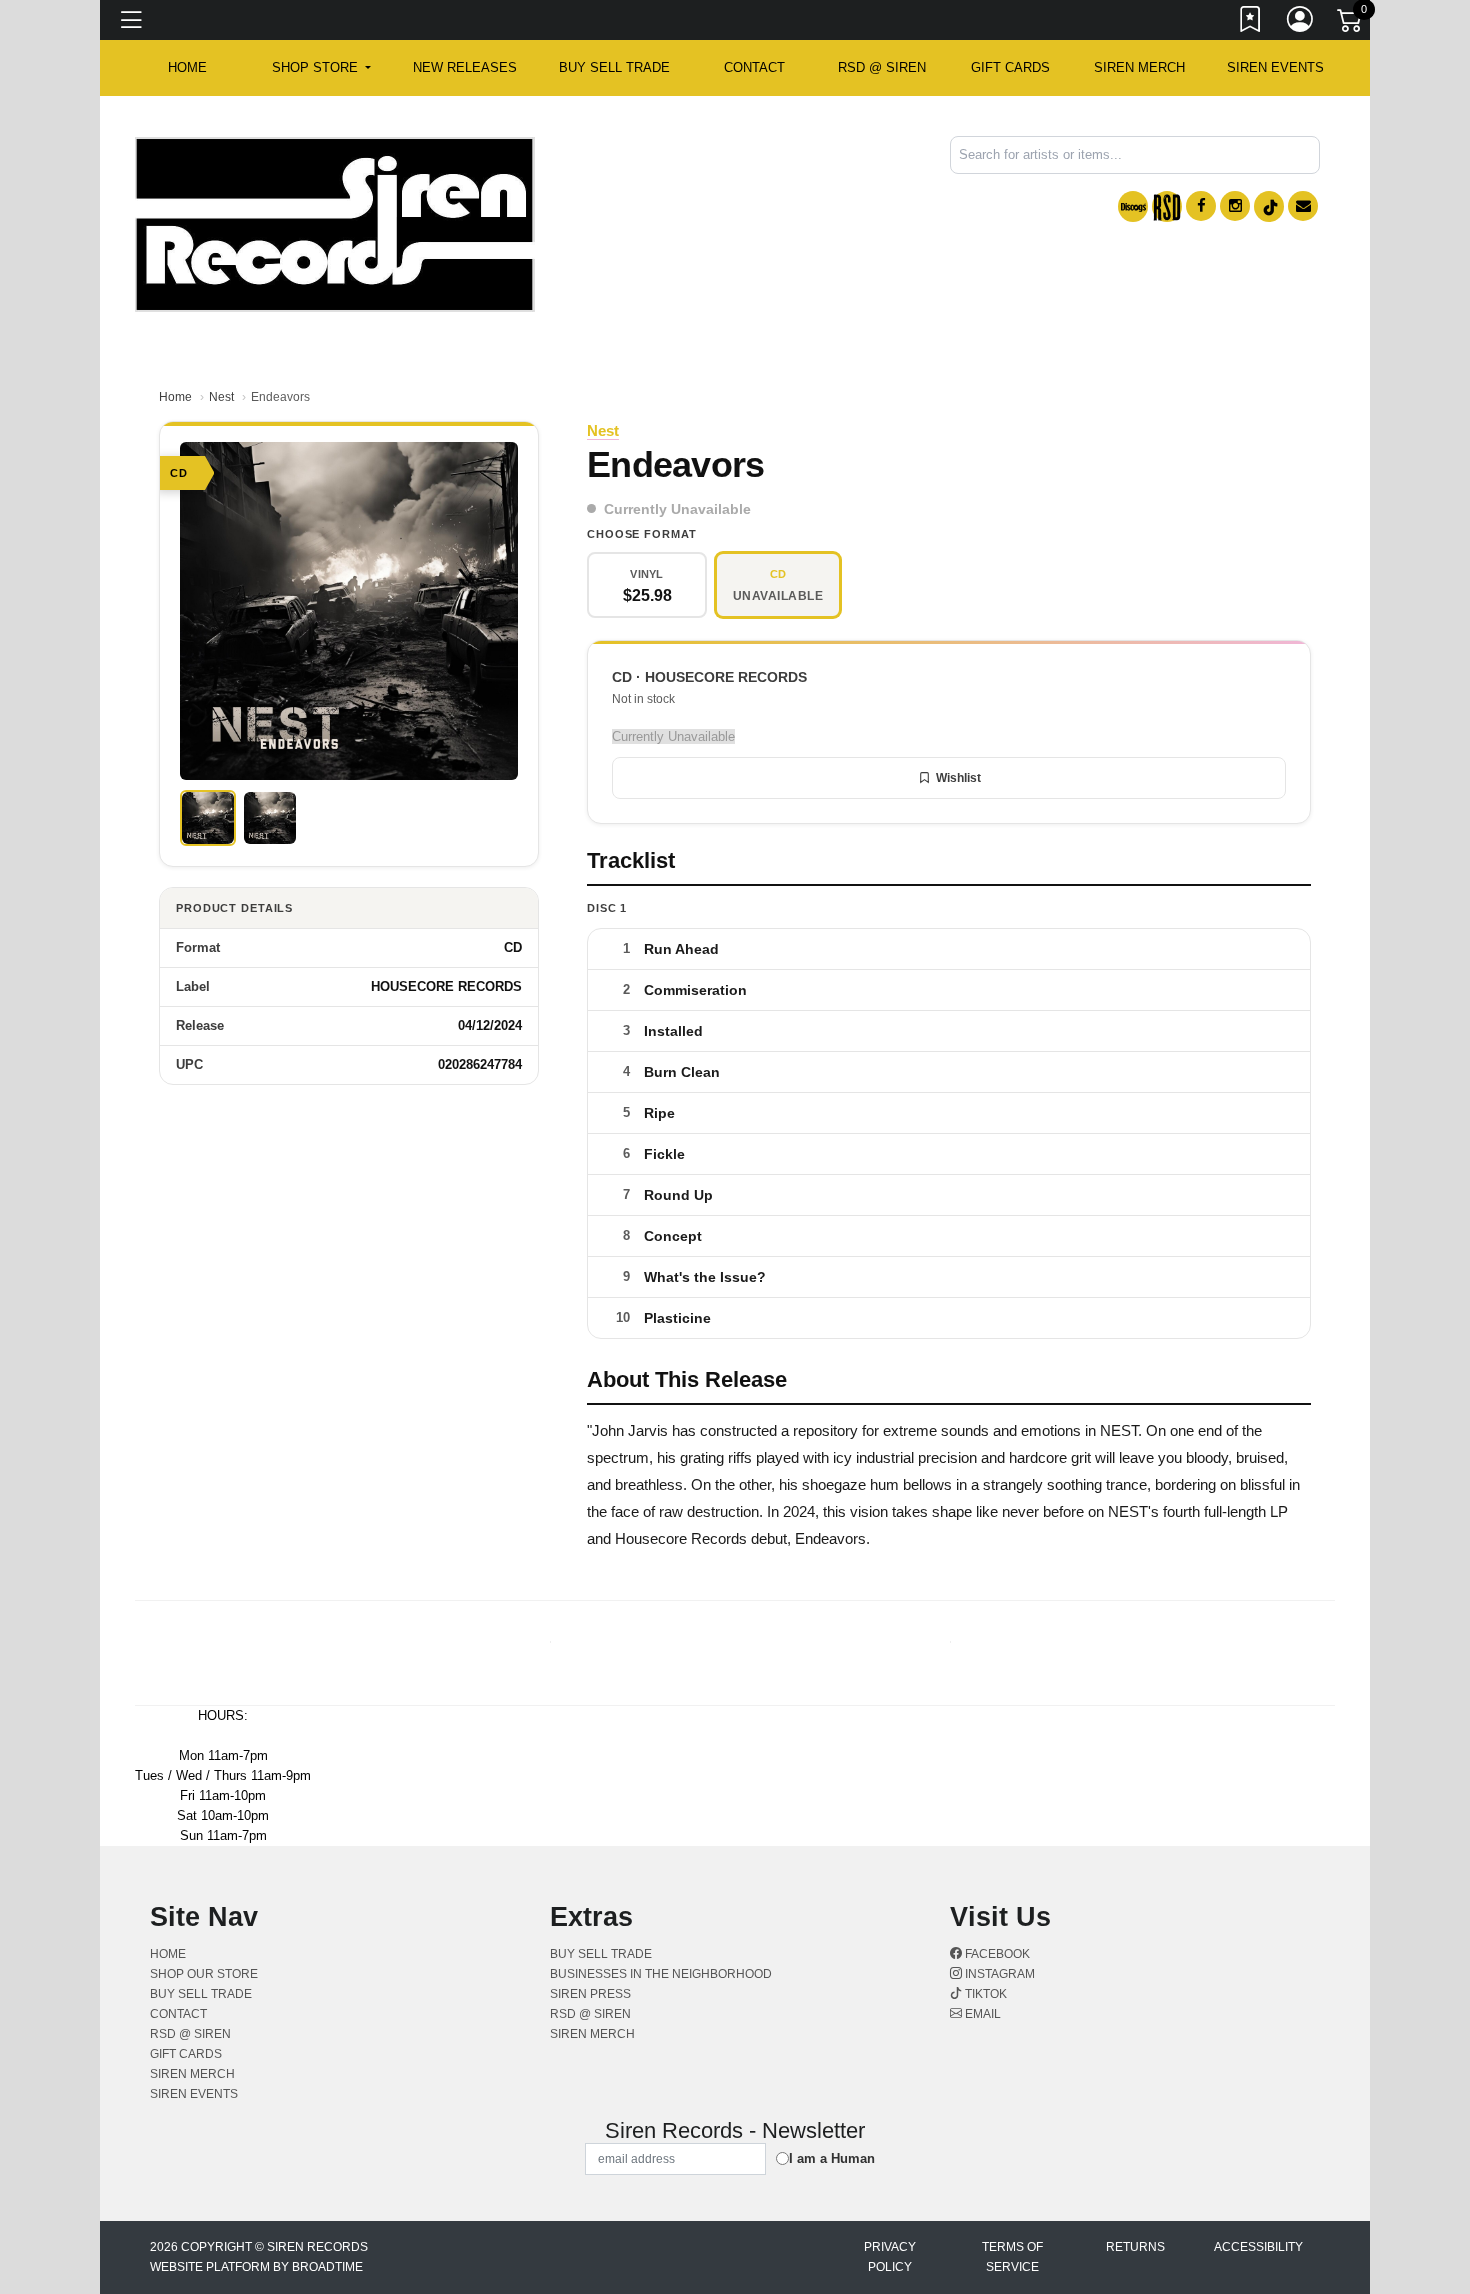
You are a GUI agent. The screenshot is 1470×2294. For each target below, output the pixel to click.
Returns (1135, 2247)
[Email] (1303, 206)
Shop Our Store (204, 1974)
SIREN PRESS (590, 1994)
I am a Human (832, 2158)
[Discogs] (1133, 206)
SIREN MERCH (1139, 67)
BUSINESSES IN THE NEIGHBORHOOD (661, 1974)
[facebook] (1201, 206)
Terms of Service (1012, 2257)
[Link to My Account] (1301, 23)
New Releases (465, 67)
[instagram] (1235, 206)
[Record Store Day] (1167, 206)
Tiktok (984, 1994)
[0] (1351, 24)
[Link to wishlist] (1251, 23)
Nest (221, 397)
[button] (321, 68)
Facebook (996, 1954)
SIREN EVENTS (1275, 67)
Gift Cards (1010, 67)
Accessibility (1258, 2247)
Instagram (998, 1974)
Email (981, 2014)
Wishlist (958, 778)
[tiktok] (1269, 206)
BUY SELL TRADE (614, 67)
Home (175, 397)
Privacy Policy (890, 2257)
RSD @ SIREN (882, 67)
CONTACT (754, 67)
